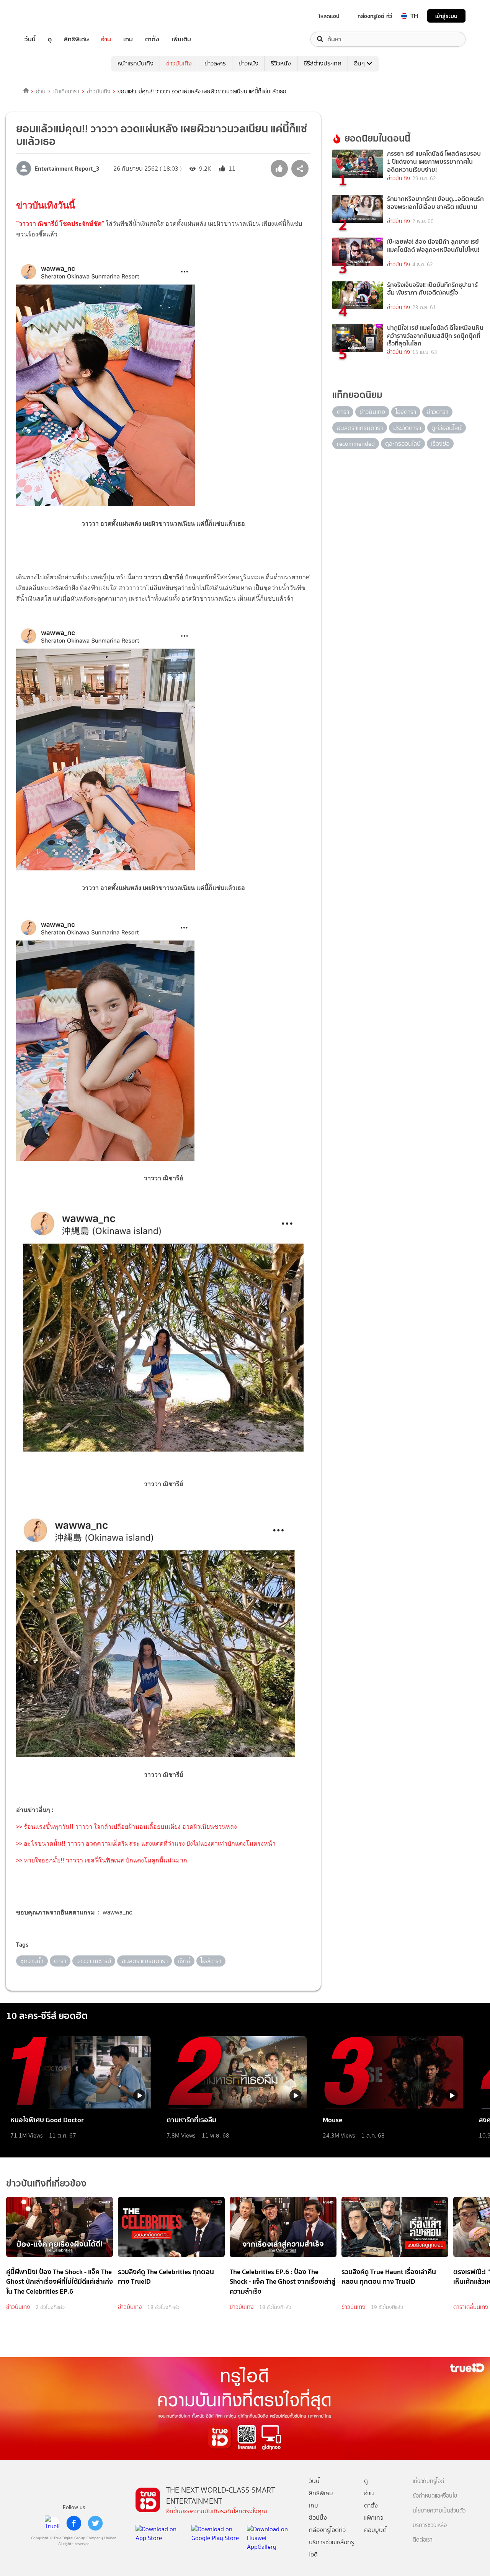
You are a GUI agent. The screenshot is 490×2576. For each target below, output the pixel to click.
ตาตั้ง (152, 39)
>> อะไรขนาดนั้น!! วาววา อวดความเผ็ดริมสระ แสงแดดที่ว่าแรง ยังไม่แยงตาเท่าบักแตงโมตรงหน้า (146, 1844)
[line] (52, 2523)
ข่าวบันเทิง (179, 63)
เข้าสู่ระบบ (446, 16)
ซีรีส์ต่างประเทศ (323, 63)
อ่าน (106, 39)
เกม (128, 39)
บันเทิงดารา (66, 91)
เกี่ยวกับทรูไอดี (428, 2481)
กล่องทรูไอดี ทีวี (375, 16)
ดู (50, 39)
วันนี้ (30, 39)
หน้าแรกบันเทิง (136, 63)
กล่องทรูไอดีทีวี (327, 2530)
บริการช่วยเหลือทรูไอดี (332, 2548)
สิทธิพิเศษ (76, 39)
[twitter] (95, 2523)
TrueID (47, 16)
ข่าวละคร (215, 63)
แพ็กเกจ (374, 2518)
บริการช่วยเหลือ (430, 2525)
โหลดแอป (329, 16)
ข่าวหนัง (248, 63)
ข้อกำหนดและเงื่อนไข (435, 2496)
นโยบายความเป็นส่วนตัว (439, 2511)
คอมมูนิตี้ (375, 2530)
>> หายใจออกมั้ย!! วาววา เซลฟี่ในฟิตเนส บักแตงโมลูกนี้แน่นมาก (102, 1860)
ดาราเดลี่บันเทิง (471, 2307)
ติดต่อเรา (423, 2540)
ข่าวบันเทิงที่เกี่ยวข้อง (46, 2183)
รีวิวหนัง (281, 63)
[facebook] (74, 2523)
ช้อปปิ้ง (318, 2518)
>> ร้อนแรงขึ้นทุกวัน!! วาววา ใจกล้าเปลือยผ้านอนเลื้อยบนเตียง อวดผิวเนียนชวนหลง (127, 1827)
